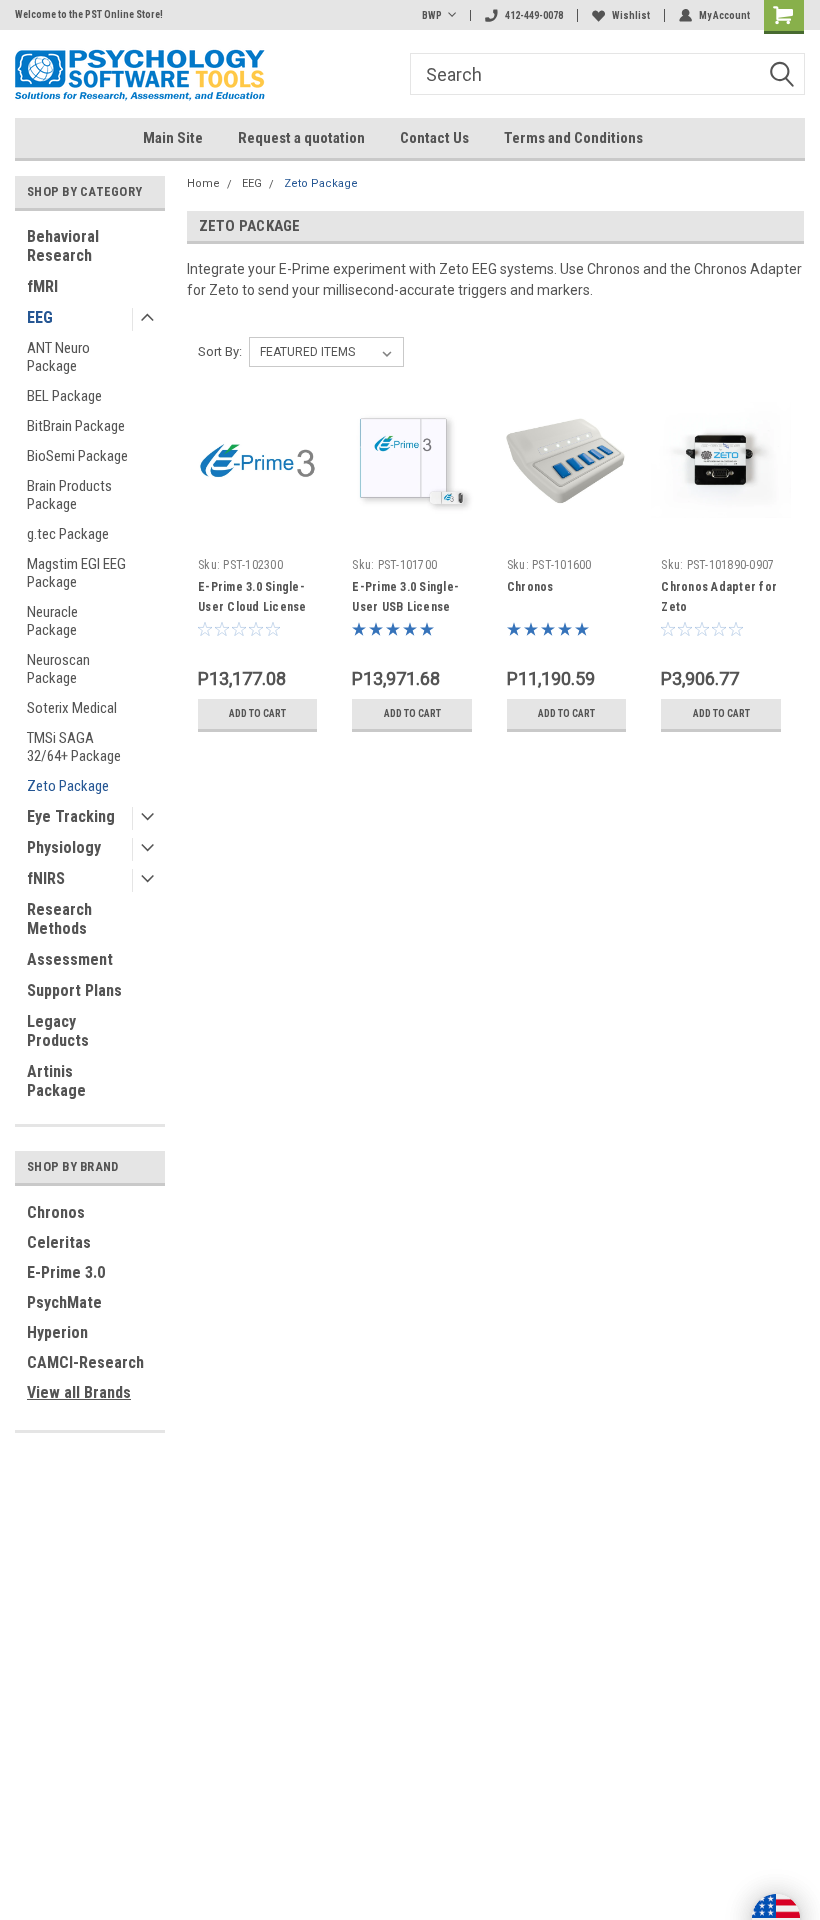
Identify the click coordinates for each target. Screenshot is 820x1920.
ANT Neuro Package (58, 357)
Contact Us (434, 138)
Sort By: (220, 351)
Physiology (64, 847)
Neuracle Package (52, 621)
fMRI (42, 286)
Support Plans (74, 990)
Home (203, 183)
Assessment (70, 959)
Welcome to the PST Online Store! (89, 14)
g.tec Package (68, 534)
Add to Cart (257, 713)
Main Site (173, 138)
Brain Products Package (69, 495)
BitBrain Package (76, 426)
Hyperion (57, 1332)
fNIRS (46, 878)
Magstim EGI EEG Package (76, 573)
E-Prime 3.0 (66, 1272)
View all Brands (79, 1392)
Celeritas (59, 1242)
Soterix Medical (72, 708)
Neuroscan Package (58, 669)
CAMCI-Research (85, 1362)
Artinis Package (56, 1081)
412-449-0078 (534, 15)
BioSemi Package (77, 456)
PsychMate (64, 1302)
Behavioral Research (63, 246)
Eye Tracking (71, 816)
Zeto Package (68, 786)
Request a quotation (301, 138)
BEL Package (64, 396)
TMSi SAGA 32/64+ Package (74, 747)
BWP (432, 15)
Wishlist (631, 15)
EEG (40, 317)
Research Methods (59, 919)
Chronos (56, 1212)
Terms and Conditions (573, 138)
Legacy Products (58, 1031)
